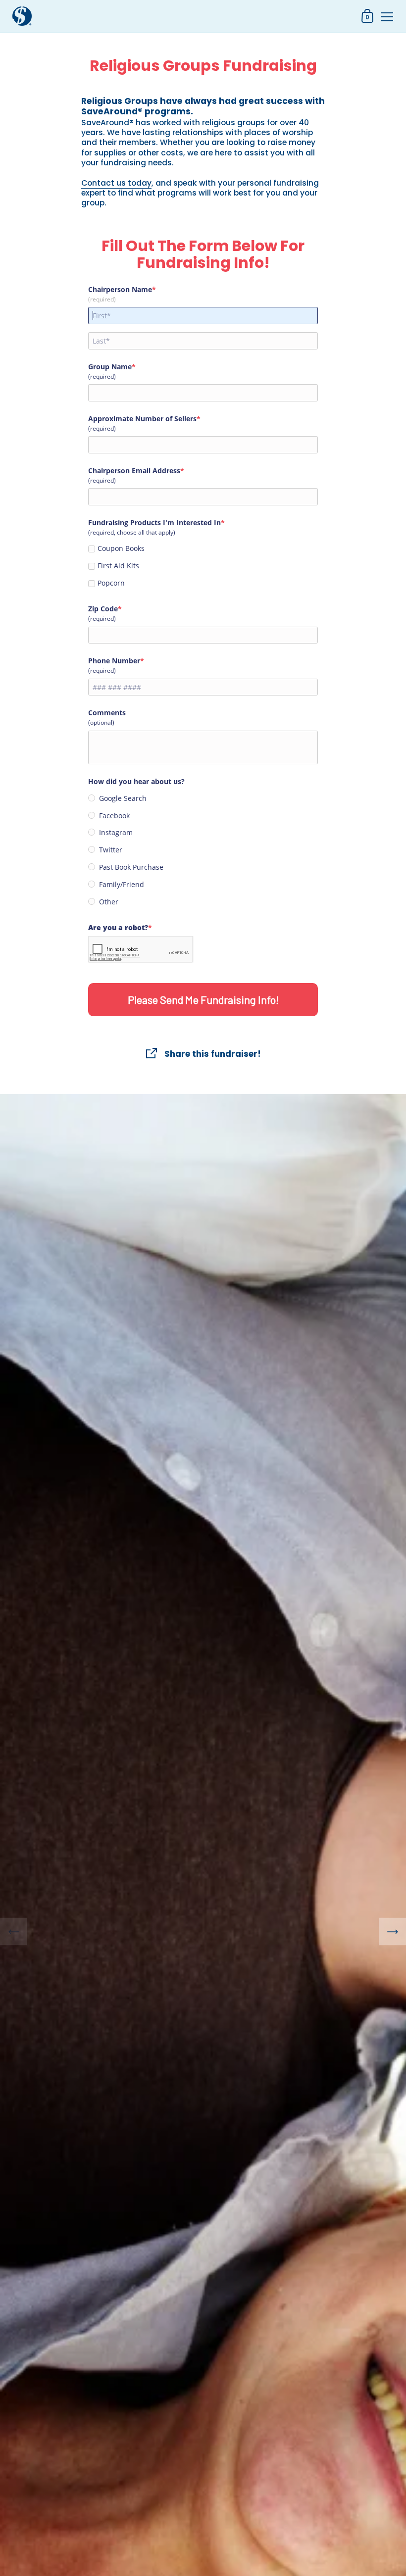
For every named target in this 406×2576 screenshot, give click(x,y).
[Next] (392, 1931)
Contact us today (116, 183)
